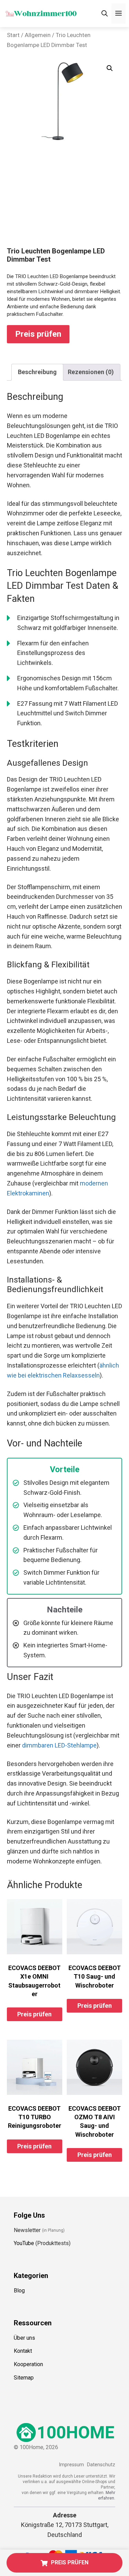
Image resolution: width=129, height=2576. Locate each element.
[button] (110, 68)
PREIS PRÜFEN (70, 2562)
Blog (19, 2291)
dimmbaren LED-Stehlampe (59, 1745)
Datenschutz (101, 2465)
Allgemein (38, 35)
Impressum (71, 2465)
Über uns (24, 2338)
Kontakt (23, 2351)
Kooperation (28, 2364)
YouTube (24, 2243)
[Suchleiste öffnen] (105, 14)
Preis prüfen (38, 334)
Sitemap (24, 2378)
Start (13, 35)
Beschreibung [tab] (37, 372)
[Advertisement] (64, 201)
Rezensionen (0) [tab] (91, 372)
